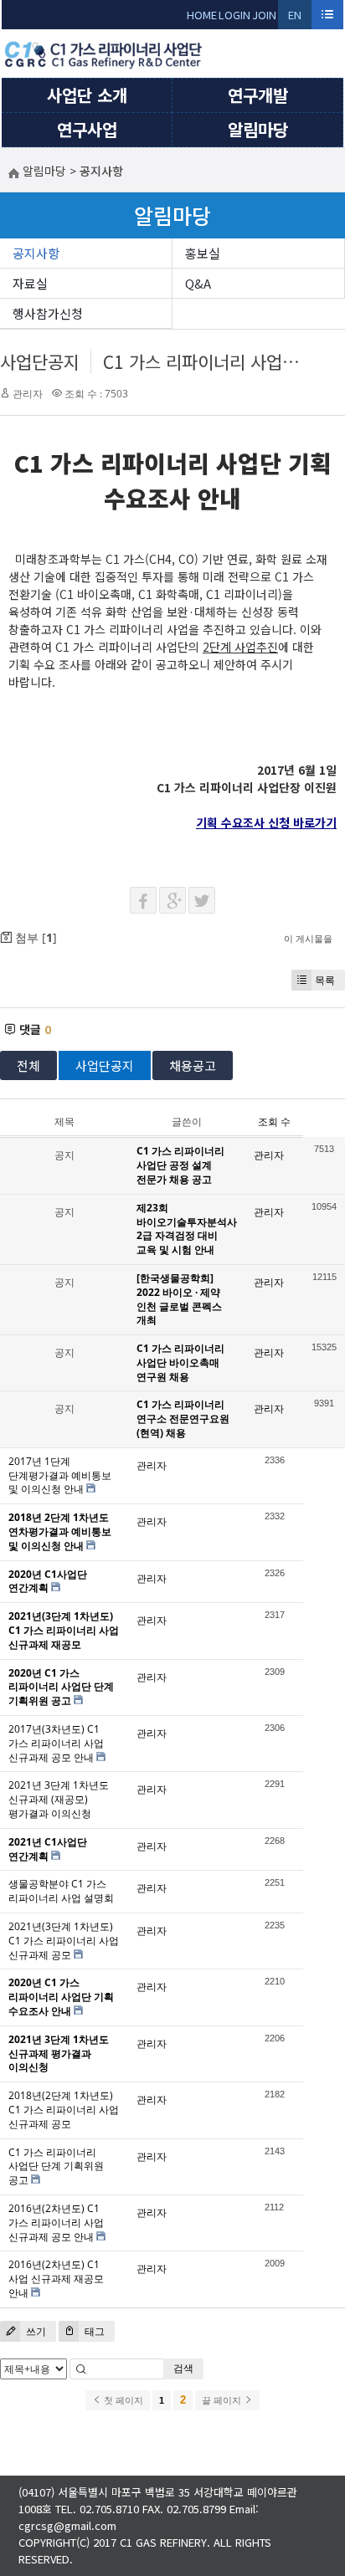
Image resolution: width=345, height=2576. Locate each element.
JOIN (264, 15)
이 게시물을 (308, 938)
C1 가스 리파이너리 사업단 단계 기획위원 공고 (56, 2166)
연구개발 (258, 95)
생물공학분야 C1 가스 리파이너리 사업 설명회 (61, 1891)
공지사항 (36, 253)
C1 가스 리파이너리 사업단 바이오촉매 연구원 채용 (180, 1362)
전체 (28, 1065)
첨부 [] (34, 937)
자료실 (30, 283)
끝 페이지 (223, 2400)
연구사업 (87, 129)
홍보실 (203, 253)
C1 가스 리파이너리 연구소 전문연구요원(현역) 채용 (183, 1419)
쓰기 (35, 2331)
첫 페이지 (122, 2400)
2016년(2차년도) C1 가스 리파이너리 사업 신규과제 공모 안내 (56, 2223)
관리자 (28, 394)
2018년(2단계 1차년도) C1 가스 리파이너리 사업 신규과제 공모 (64, 2110)
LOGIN (234, 15)
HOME (202, 15)
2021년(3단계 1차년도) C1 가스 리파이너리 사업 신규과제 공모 (64, 1941)
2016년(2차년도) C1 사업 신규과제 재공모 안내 (56, 2279)
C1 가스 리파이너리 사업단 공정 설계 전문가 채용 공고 (180, 1165)
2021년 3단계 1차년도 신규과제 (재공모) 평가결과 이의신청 (59, 1799)
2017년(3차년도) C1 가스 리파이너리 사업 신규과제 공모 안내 (56, 1743)
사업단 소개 (87, 95)
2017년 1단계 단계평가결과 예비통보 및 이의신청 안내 (60, 1475)
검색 (183, 2368)
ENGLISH (295, 18)
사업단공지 (40, 361)
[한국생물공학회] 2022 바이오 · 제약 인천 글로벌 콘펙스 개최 (179, 1299)
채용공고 (193, 1065)
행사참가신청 (48, 313)
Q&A (198, 283)
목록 (325, 980)
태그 (93, 2331)
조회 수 (274, 1122)
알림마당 (258, 129)
